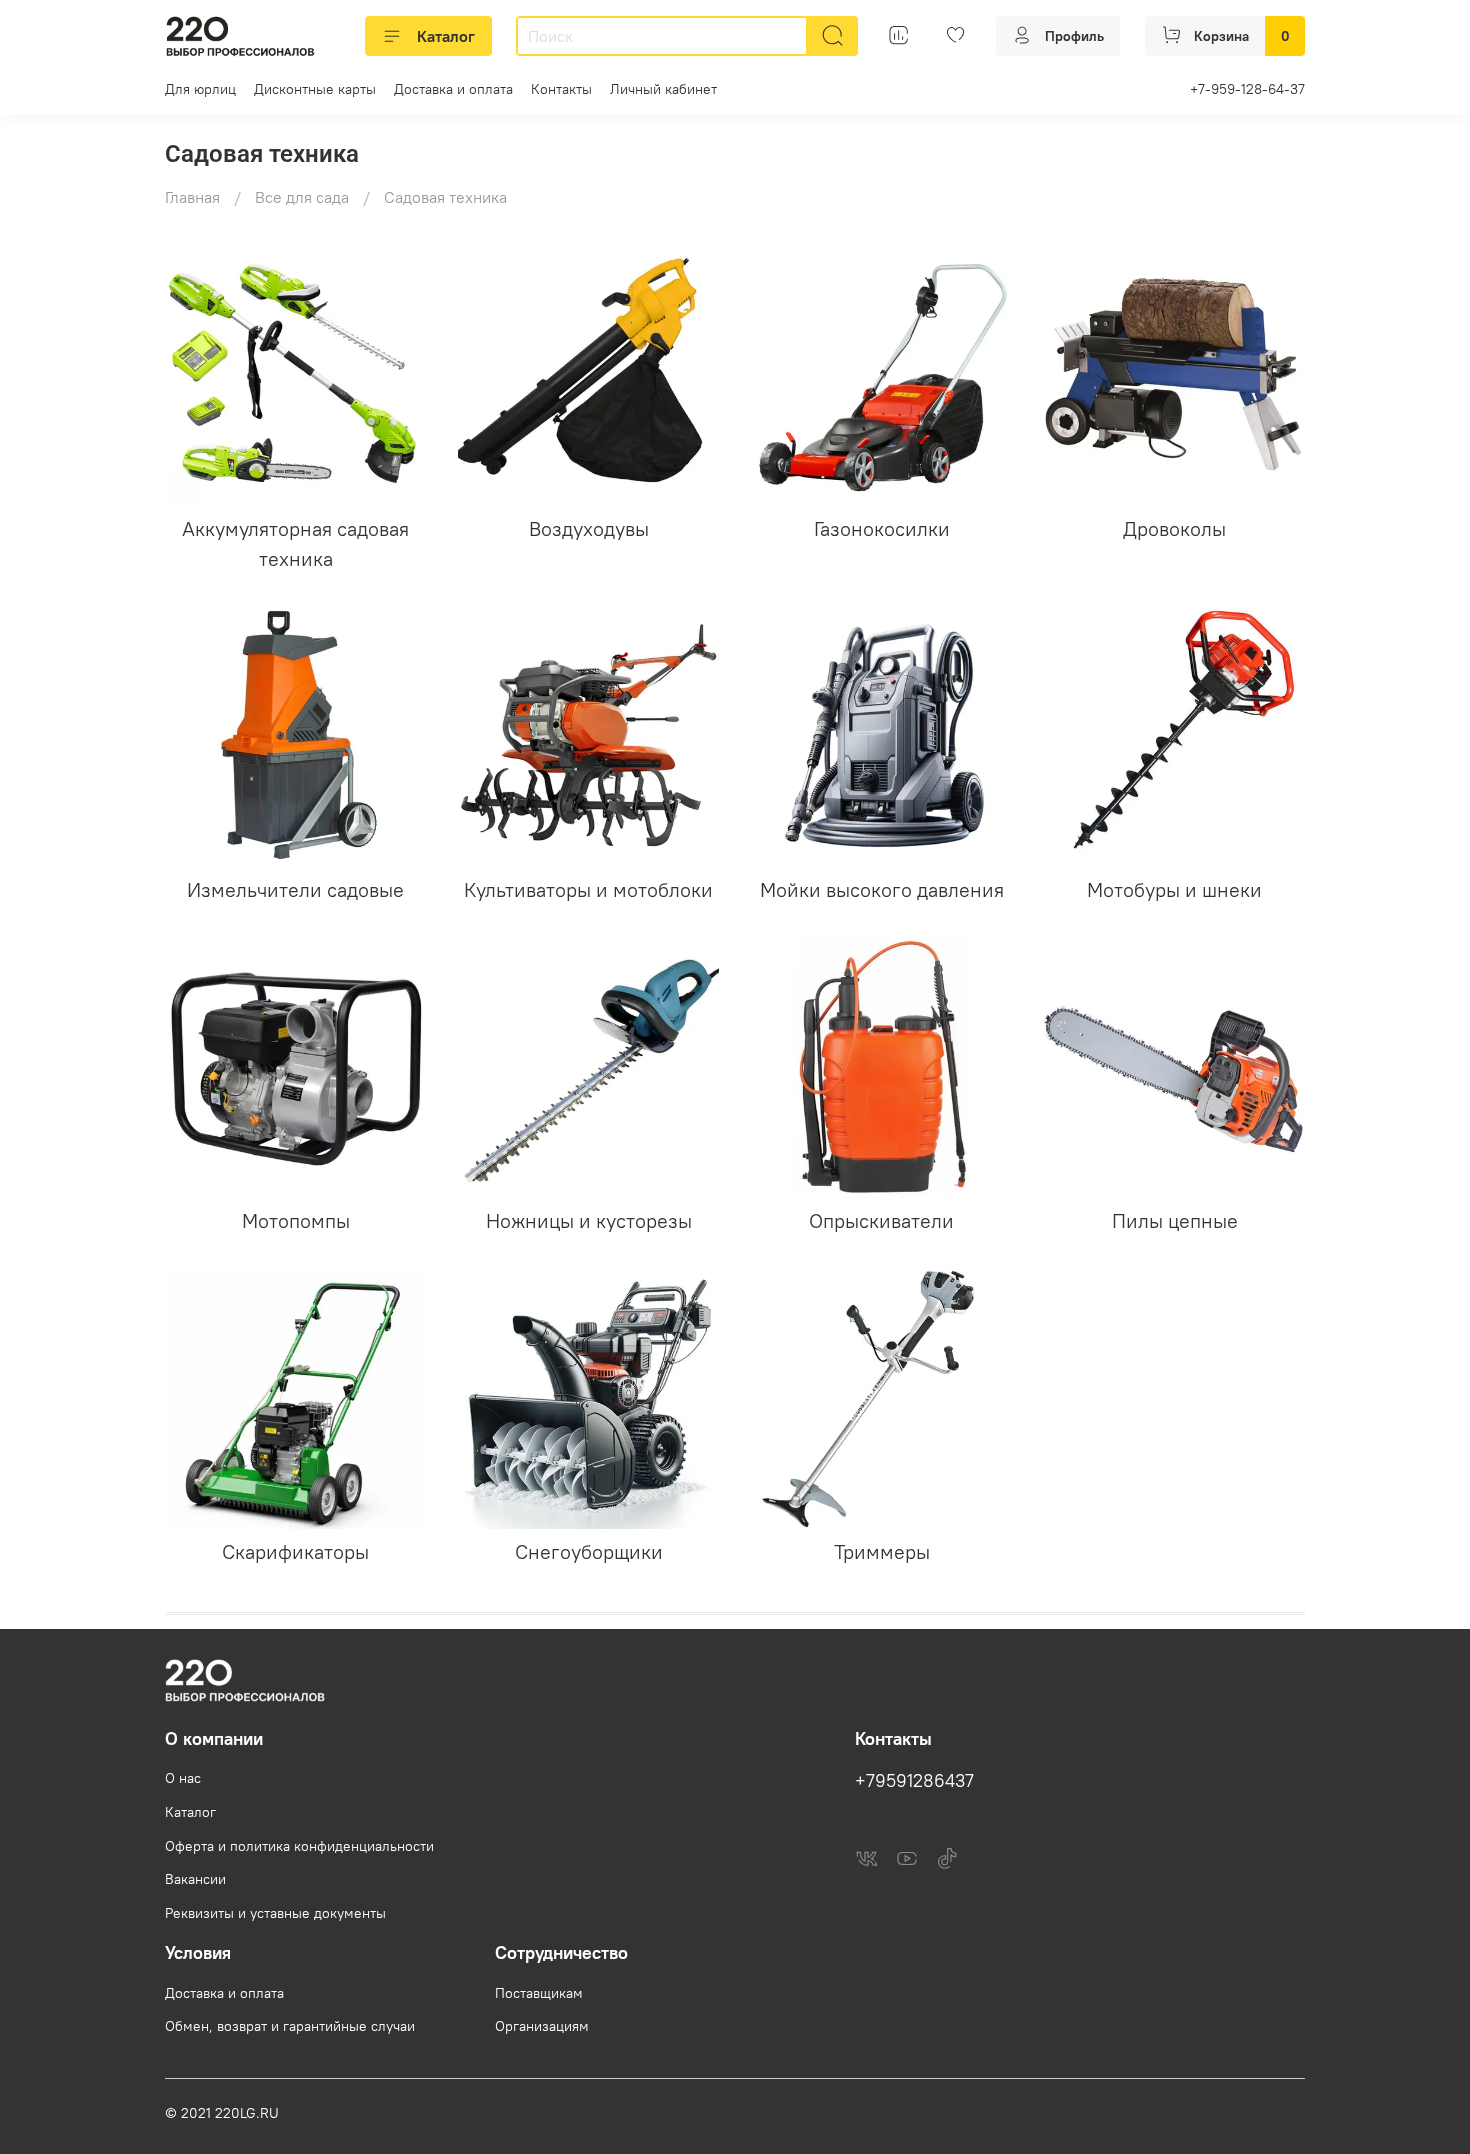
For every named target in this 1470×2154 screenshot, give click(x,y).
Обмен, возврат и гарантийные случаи (290, 2026)
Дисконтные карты (315, 89)
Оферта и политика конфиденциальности (299, 1846)
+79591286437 (914, 1781)
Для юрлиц (200, 89)
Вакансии (195, 1879)
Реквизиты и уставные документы (275, 1913)
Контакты (561, 89)
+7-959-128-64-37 (1247, 89)
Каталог (446, 36)
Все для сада (302, 197)
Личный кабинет (663, 89)
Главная (192, 197)
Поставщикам (539, 1993)
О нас (183, 1778)
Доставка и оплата (453, 89)
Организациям (542, 2026)
